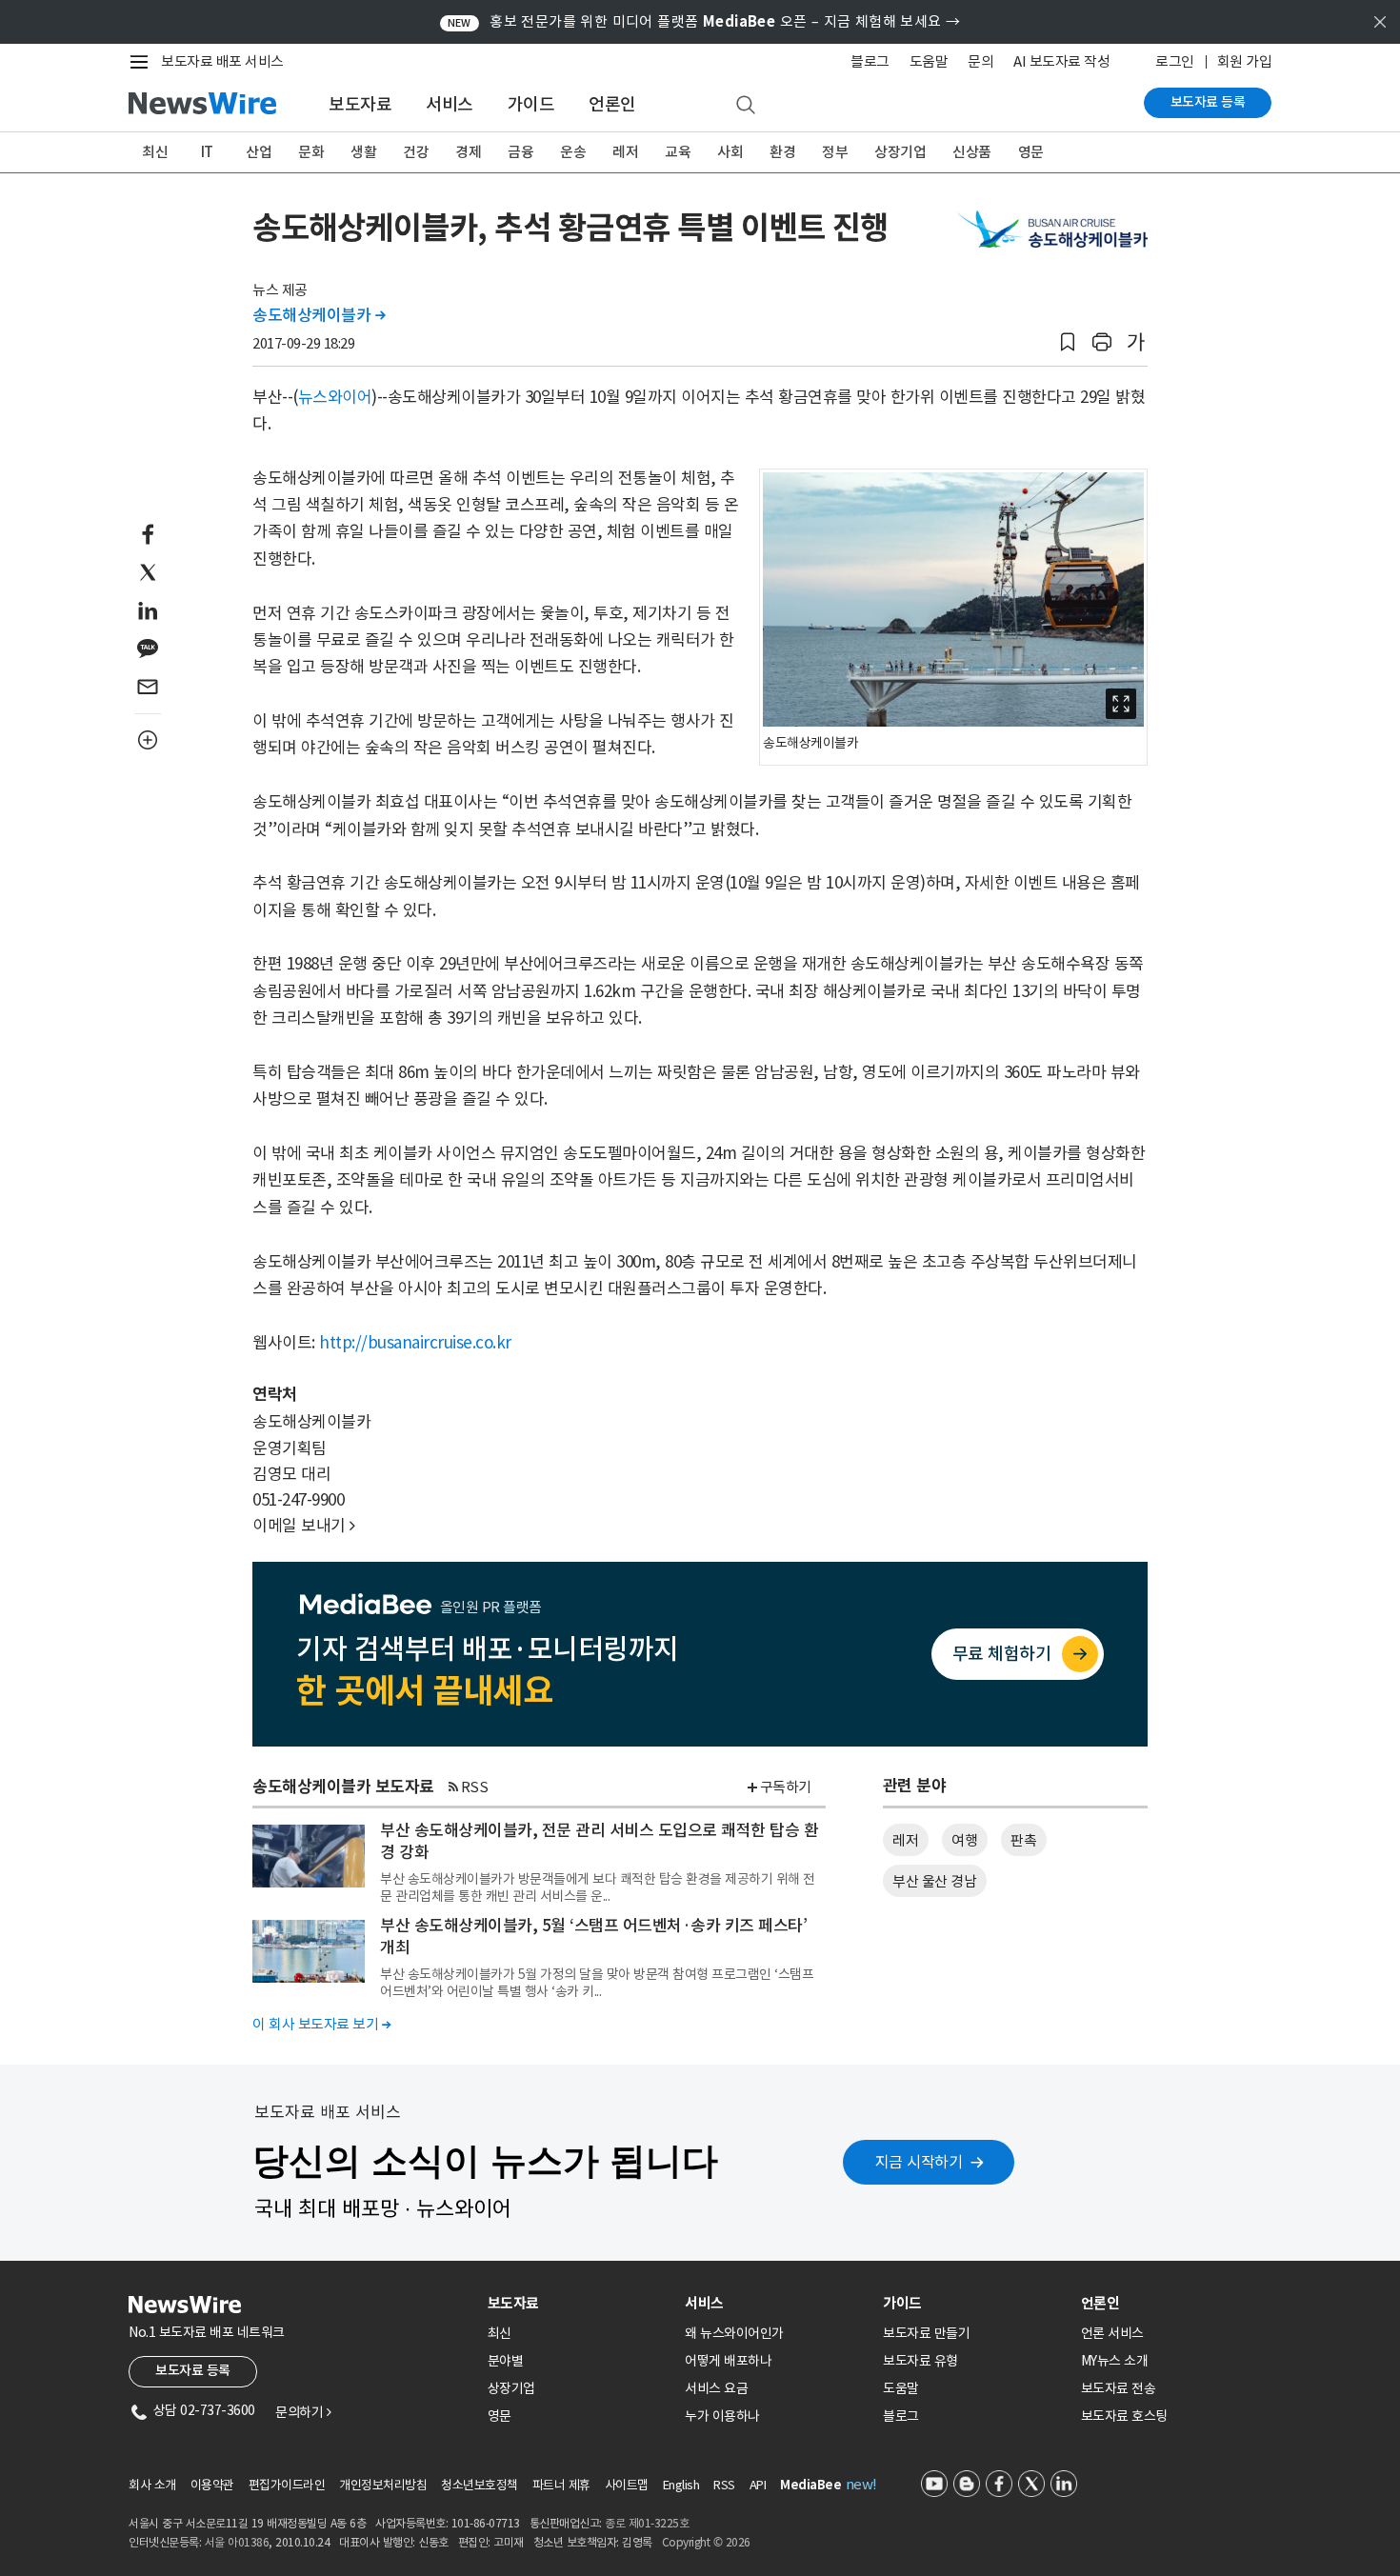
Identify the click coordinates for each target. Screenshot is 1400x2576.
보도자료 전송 (1119, 2388)
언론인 (612, 104)
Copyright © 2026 (706, 2542)
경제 (468, 152)
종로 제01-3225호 (647, 2523)
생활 (363, 152)
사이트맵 (627, 2485)
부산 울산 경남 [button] (934, 1881)
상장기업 (900, 152)
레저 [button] (905, 1840)
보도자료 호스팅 (1124, 2416)
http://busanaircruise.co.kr (415, 1343)
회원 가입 (1245, 61)
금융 (520, 152)
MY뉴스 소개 (1115, 2361)
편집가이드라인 (287, 2485)
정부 (835, 152)
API (758, 2485)
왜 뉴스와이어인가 (734, 2333)
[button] (1068, 342)
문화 (311, 152)
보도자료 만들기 (926, 2333)
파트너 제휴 (561, 2485)
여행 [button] (964, 1840)
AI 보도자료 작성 (1061, 61)
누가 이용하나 (722, 2416)
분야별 (506, 2361)
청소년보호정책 (480, 2485)
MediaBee (810, 2485)
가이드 (531, 104)
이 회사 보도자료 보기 (321, 2024)
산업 (259, 152)
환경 (782, 152)
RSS (475, 1787)
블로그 (870, 61)
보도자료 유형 (920, 2361)
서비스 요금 (716, 2388)
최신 (155, 152)
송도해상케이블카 (319, 315)
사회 (730, 152)
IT (207, 152)
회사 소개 (152, 2485)
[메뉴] (143, 62)
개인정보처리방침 (383, 2485)
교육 (678, 152)
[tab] (579, 2303)
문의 (980, 61)
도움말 (929, 61)
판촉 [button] (1023, 1840)
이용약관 (212, 2485)
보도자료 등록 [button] (193, 2370)
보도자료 (360, 104)
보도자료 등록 (1208, 102)
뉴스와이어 (335, 397)
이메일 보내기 (304, 1526)
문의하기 (303, 2412)
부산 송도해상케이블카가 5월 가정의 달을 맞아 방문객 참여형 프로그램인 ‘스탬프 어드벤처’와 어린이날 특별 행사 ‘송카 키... (597, 1983)
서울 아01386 (237, 2542)
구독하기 (786, 1787)
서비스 (450, 104)
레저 (625, 152)
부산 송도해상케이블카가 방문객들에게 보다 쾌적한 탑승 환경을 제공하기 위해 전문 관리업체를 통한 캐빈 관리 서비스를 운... (598, 1887)
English (681, 2485)
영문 (1031, 152)
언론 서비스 (1112, 2333)
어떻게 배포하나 (728, 2361)
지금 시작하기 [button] (919, 2162)
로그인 (1175, 61)
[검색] (746, 106)
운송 (573, 152)
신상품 (972, 152)
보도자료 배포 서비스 (222, 61)
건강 (416, 152)
